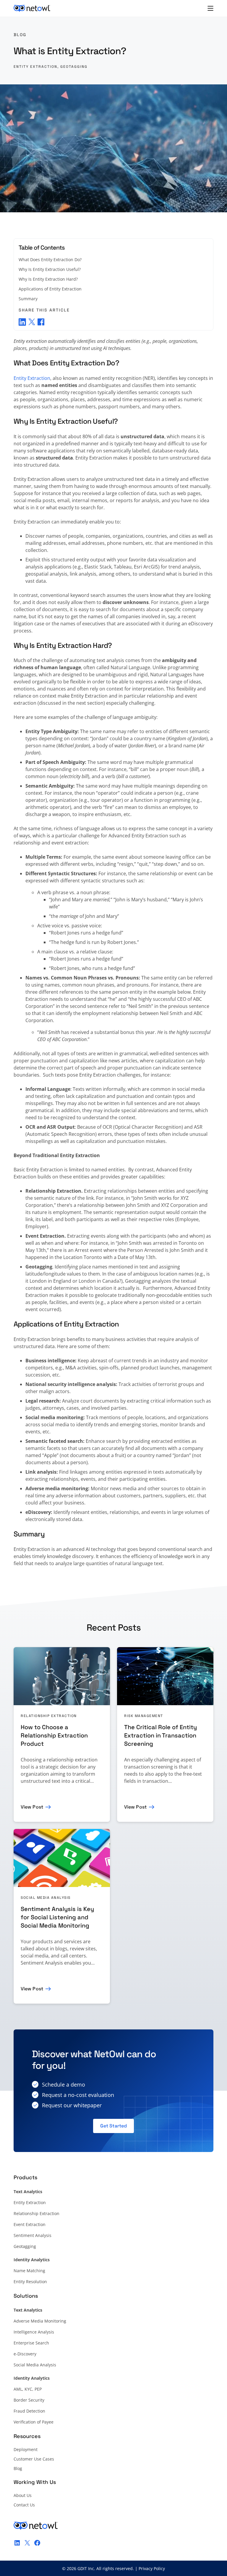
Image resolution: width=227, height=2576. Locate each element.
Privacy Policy (152, 2568)
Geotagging (74, 67)
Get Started (113, 2126)
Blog (20, 35)
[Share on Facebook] (41, 322)
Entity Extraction (35, 67)
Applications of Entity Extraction (50, 289)
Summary (28, 299)
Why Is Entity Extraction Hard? (48, 279)
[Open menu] (210, 8)
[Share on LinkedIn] (22, 322)
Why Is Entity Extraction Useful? (50, 269)
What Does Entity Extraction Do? (50, 260)
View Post (32, 1807)
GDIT (82, 2568)
